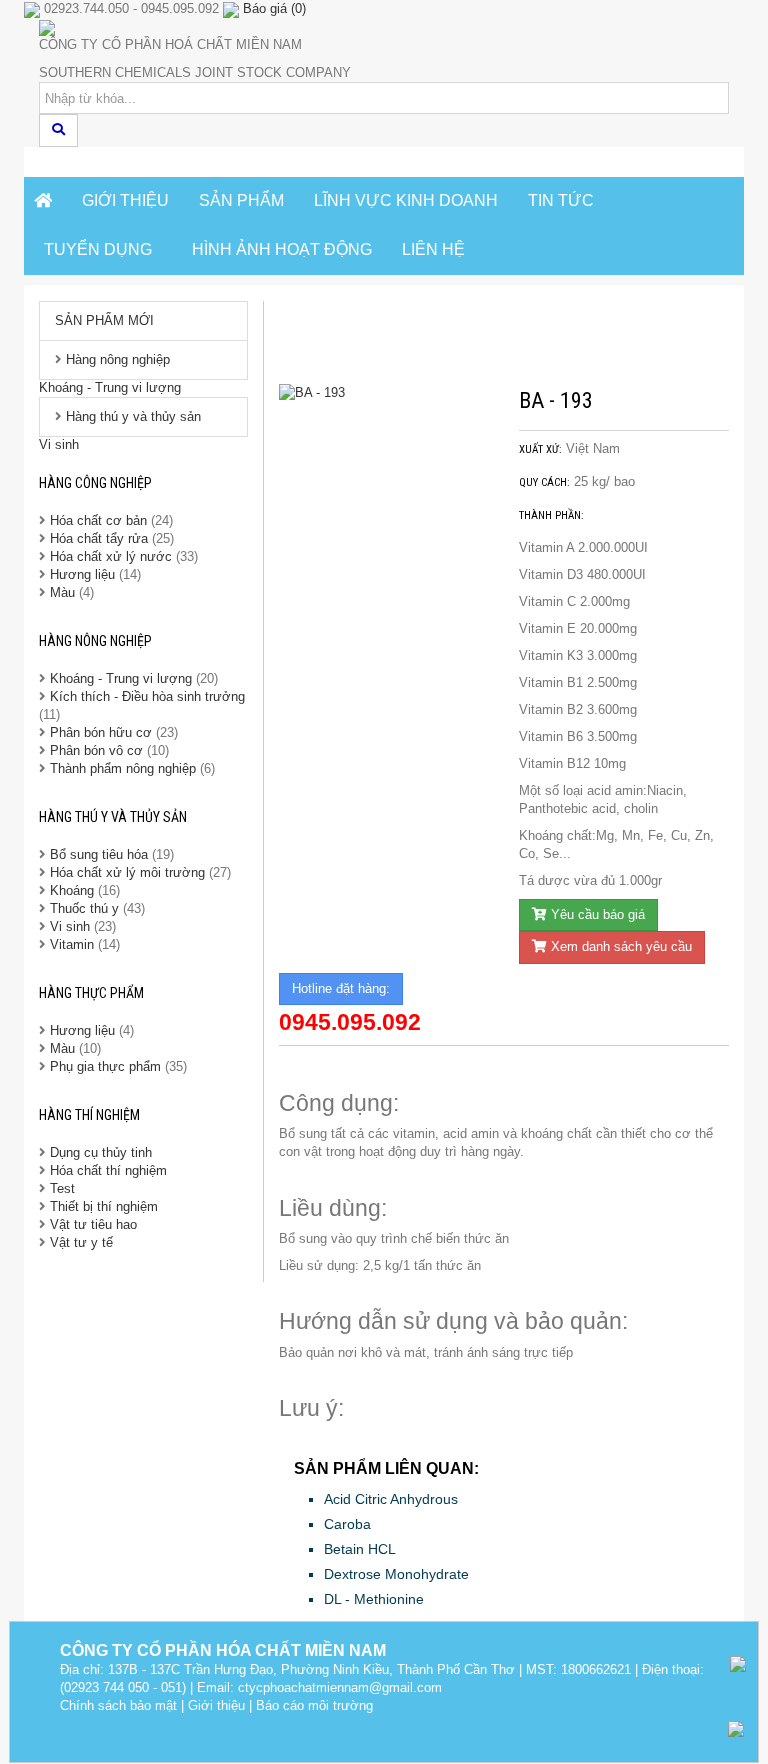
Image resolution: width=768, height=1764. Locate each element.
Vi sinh (59, 444)
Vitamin (72, 944)
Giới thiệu (216, 1705)
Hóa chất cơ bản (98, 520)
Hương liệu (84, 574)
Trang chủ (338, 332)
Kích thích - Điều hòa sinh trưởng (147, 696)
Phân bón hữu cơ (101, 732)
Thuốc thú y (84, 908)
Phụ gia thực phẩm (105, 1066)
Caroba (347, 1524)
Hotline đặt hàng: (341, 988)
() (274, 8)
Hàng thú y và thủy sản (133, 416)
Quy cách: (544, 482)
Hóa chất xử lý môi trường (127, 872)
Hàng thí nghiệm (89, 1115)
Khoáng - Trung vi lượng (110, 387)
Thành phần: (551, 515)
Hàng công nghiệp (95, 483)
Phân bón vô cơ (96, 750)
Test (62, 1188)
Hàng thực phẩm (91, 993)
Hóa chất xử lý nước (111, 556)
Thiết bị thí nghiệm (104, 1206)
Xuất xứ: (540, 449)
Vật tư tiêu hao (93, 1224)
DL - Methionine (374, 1599)
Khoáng (72, 890)
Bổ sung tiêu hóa (99, 854)
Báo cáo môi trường (314, 1705)
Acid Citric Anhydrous (391, 1499)
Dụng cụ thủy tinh (101, 1152)
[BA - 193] (384, 393)
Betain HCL (360, 1549)
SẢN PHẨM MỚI (104, 320)
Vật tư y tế (81, 1242)
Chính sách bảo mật (118, 1705)
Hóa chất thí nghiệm (108, 1170)
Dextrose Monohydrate (396, 1574)
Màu (64, 592)
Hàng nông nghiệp (118, 359)
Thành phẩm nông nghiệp (123, 768)
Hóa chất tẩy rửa (99, 538)
